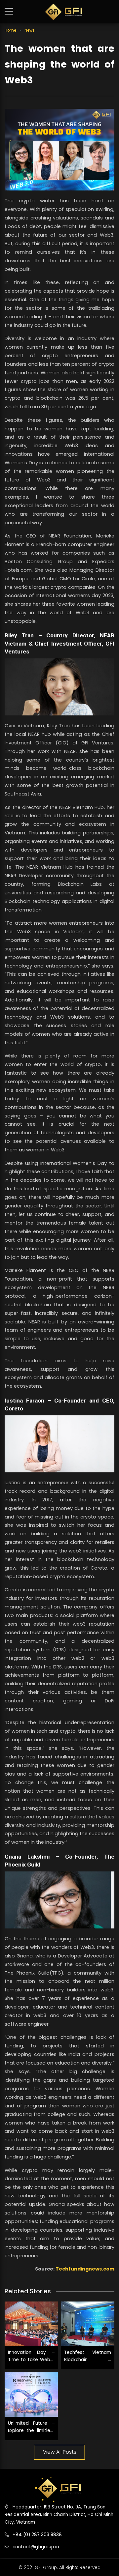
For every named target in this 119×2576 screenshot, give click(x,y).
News (30, 30)
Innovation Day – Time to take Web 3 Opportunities (31, 2359)
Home (10, 30)
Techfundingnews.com (85, 2269)
